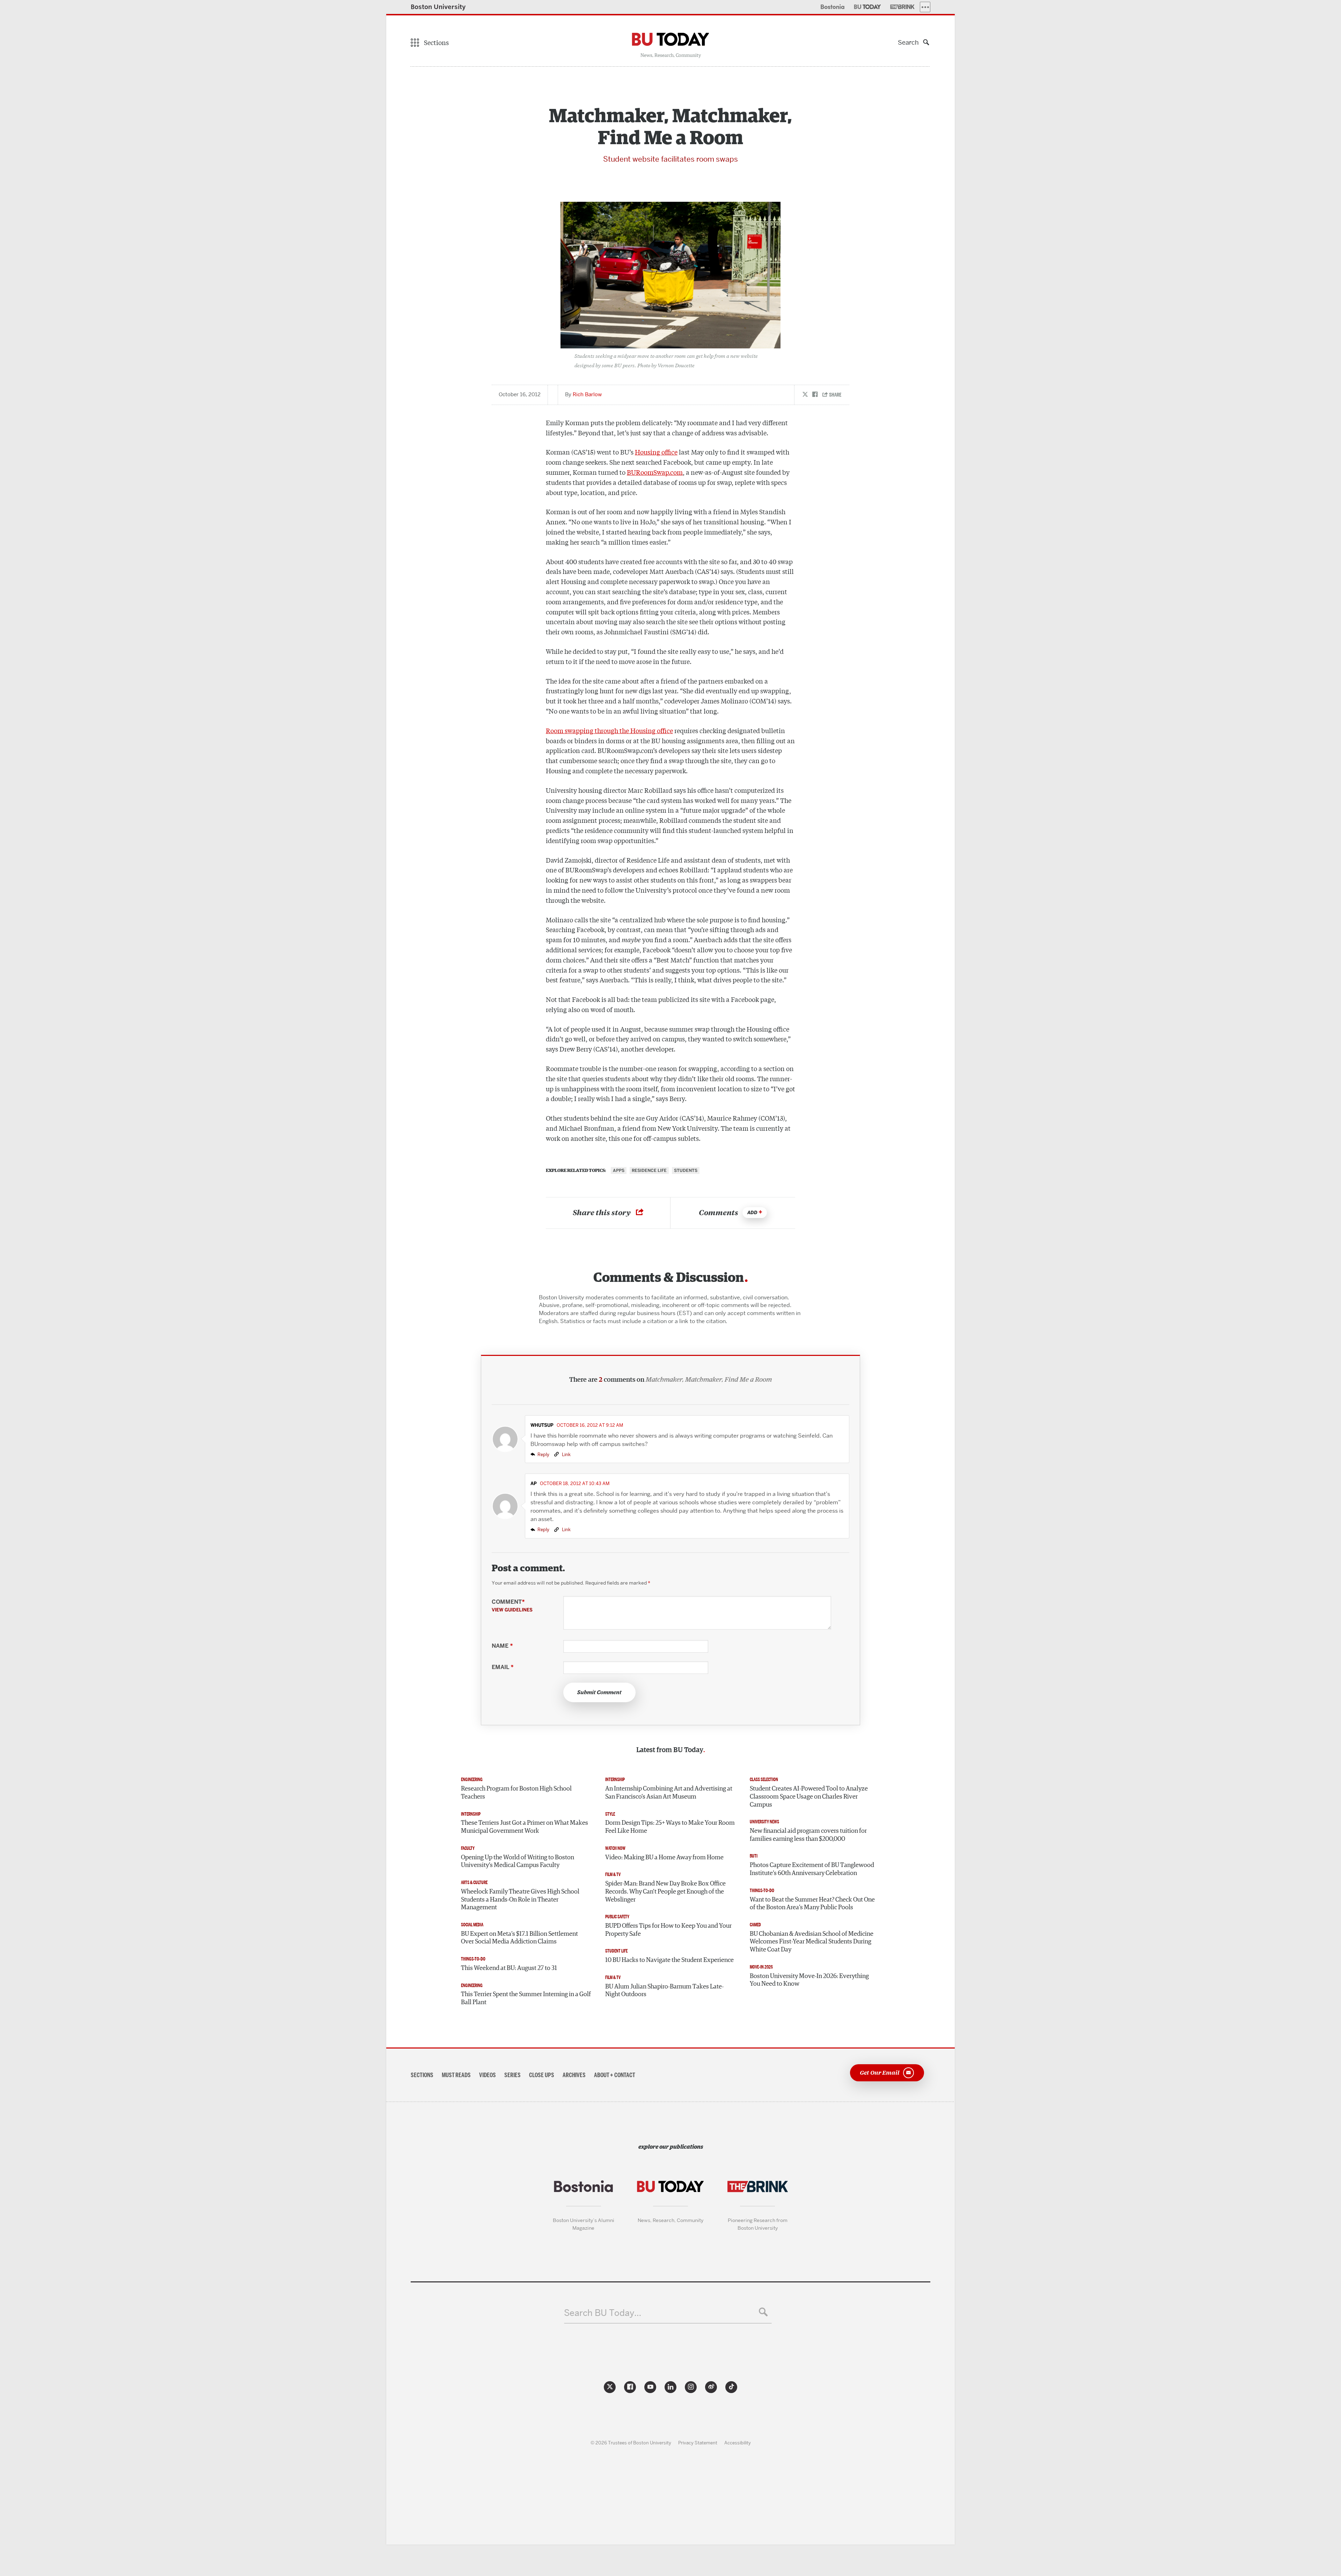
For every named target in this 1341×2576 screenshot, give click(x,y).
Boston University (438, 7)
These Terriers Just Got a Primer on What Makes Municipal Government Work (525, 1827)
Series (512, 2075)
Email (503, 1667)
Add (752, 1213)
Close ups (542, 2075)
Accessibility (738, 2443)
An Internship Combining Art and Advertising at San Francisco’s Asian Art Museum (669, 1793)
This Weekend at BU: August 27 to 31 (509, 1968)
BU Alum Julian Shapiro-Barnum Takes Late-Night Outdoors (664, 1991)
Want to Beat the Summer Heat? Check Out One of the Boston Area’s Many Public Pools (812, 1904)
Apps (619, 1171)
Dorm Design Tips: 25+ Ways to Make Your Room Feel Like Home (670, 1827)
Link (566, 1454)
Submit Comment (599, 1692)
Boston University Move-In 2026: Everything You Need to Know (809, 1980)
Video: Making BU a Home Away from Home (664, 1858)
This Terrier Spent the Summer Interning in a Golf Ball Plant (526, 1998)
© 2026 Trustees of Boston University (631, 2443)
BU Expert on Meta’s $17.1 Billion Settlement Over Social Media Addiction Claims (519, 1938)
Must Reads (456, 2075)
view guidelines (512, 1610)
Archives (574, 2075)
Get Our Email (880, 2072)
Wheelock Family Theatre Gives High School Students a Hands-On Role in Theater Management (520, 1900)
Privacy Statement (698, 2443)
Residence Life (649, 1171)
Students (686, 1171)
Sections (422, 2075)
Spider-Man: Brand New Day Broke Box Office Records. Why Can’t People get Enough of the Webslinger (665, 1892)
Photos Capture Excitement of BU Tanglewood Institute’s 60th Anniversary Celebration (812, 1869)
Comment (512, 1606)
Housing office (656, 452)
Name (502, 1646)
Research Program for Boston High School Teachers (516, 1793)
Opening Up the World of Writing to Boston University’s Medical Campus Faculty (518, 1862)
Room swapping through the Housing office (609, 730)
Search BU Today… (603, 2313)
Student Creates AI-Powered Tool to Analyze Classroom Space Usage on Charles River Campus (809, 1797)
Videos (488, 2075)
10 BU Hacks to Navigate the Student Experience (669, 1960)
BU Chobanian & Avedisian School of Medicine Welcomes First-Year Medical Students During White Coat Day (812, 1942)
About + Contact (615, 2075)
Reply (543, 1454)
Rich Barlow (587, 394)
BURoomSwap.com (655, 472)
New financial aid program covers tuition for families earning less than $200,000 (808, 1835)
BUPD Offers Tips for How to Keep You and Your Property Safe (668, 1930)
